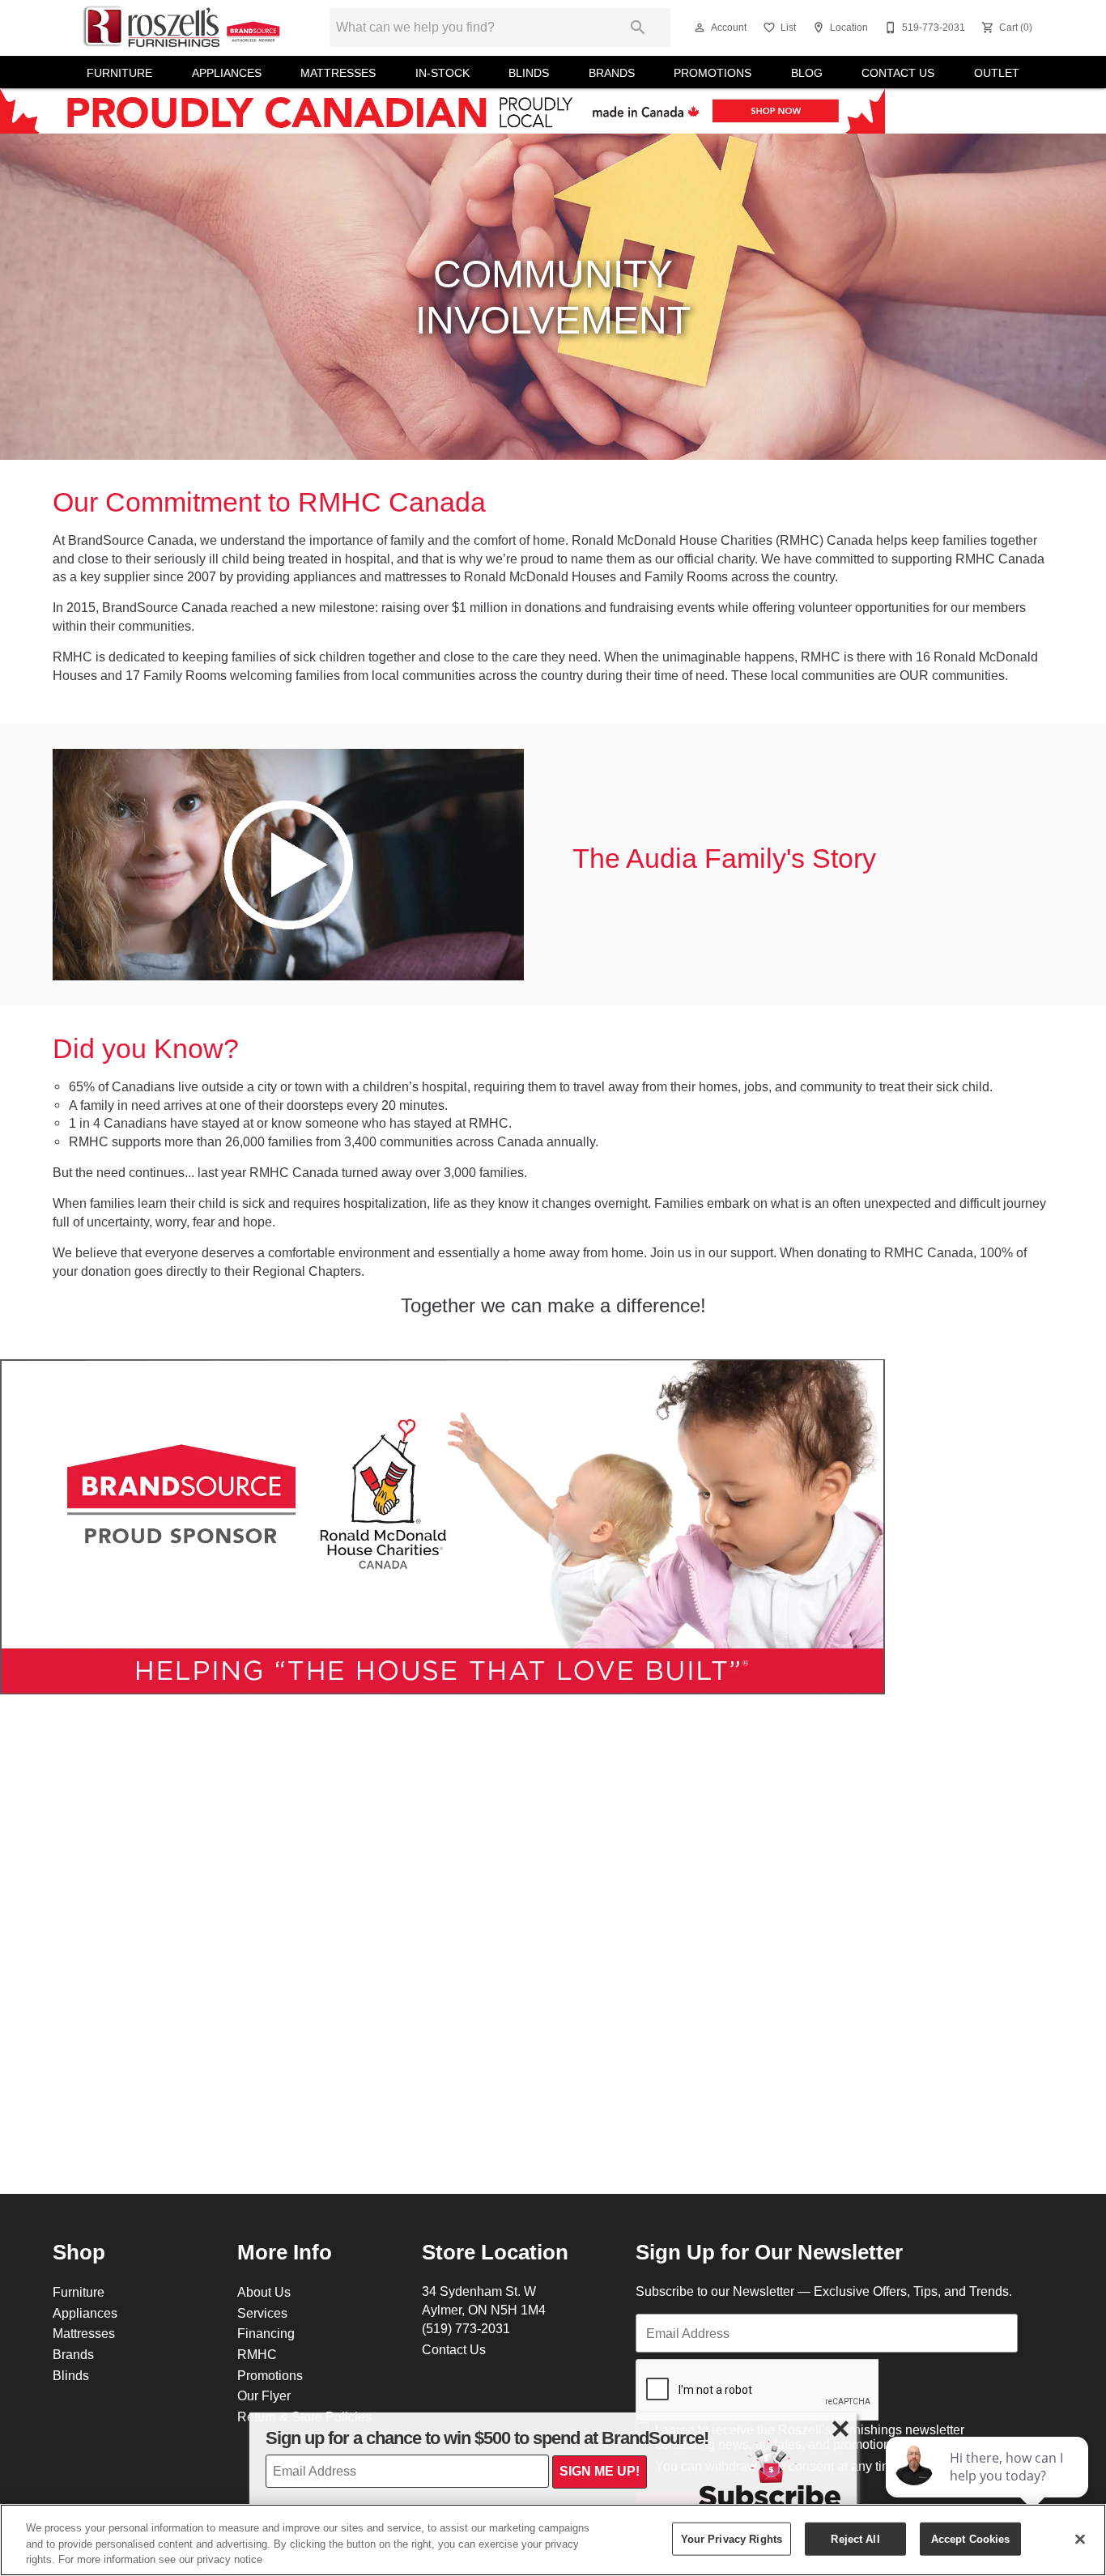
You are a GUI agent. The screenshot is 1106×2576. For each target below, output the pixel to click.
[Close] (1080, 2539)
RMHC (257, 2354)
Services (262, 2313)
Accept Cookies (971, 2538)
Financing (266, 2333)
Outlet (997, 73)
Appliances (227, 73)
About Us (264, 2292)
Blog (807, 73)
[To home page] (182, 28)
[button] (700, 28)
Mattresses (338, 73)
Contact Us (898, 73)
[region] (553, 2540)
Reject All (855, 2538)
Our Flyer (264, 2395)
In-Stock (442, 73)
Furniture (119, 73)
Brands (612, 73)
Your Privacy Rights (732, 2538)
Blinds (529, 73)
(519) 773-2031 (466, 2328)
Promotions (713, 73)
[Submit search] (638, 28)
